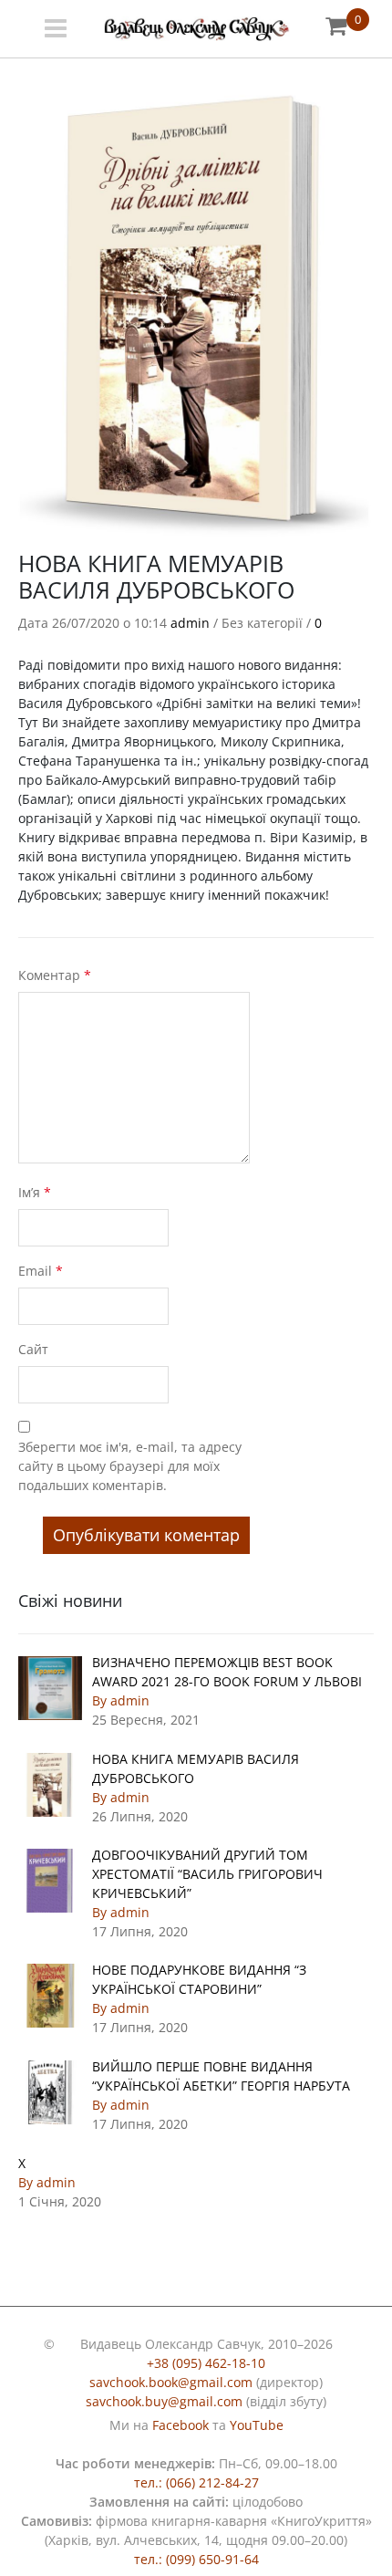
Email (41, 1271)
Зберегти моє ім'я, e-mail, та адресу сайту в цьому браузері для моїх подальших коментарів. (130, 1466)
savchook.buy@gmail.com (164, 2401)
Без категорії (262, 623)
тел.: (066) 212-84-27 (196, 2482)
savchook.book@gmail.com (171, 2382)
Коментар (55, 975)
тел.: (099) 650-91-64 (196, 2559)
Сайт (33, 1349)
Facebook (181, 2425)
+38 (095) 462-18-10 (206, 2363)
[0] (336, 25)
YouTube (257, 2425)
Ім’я (35, 1192)
